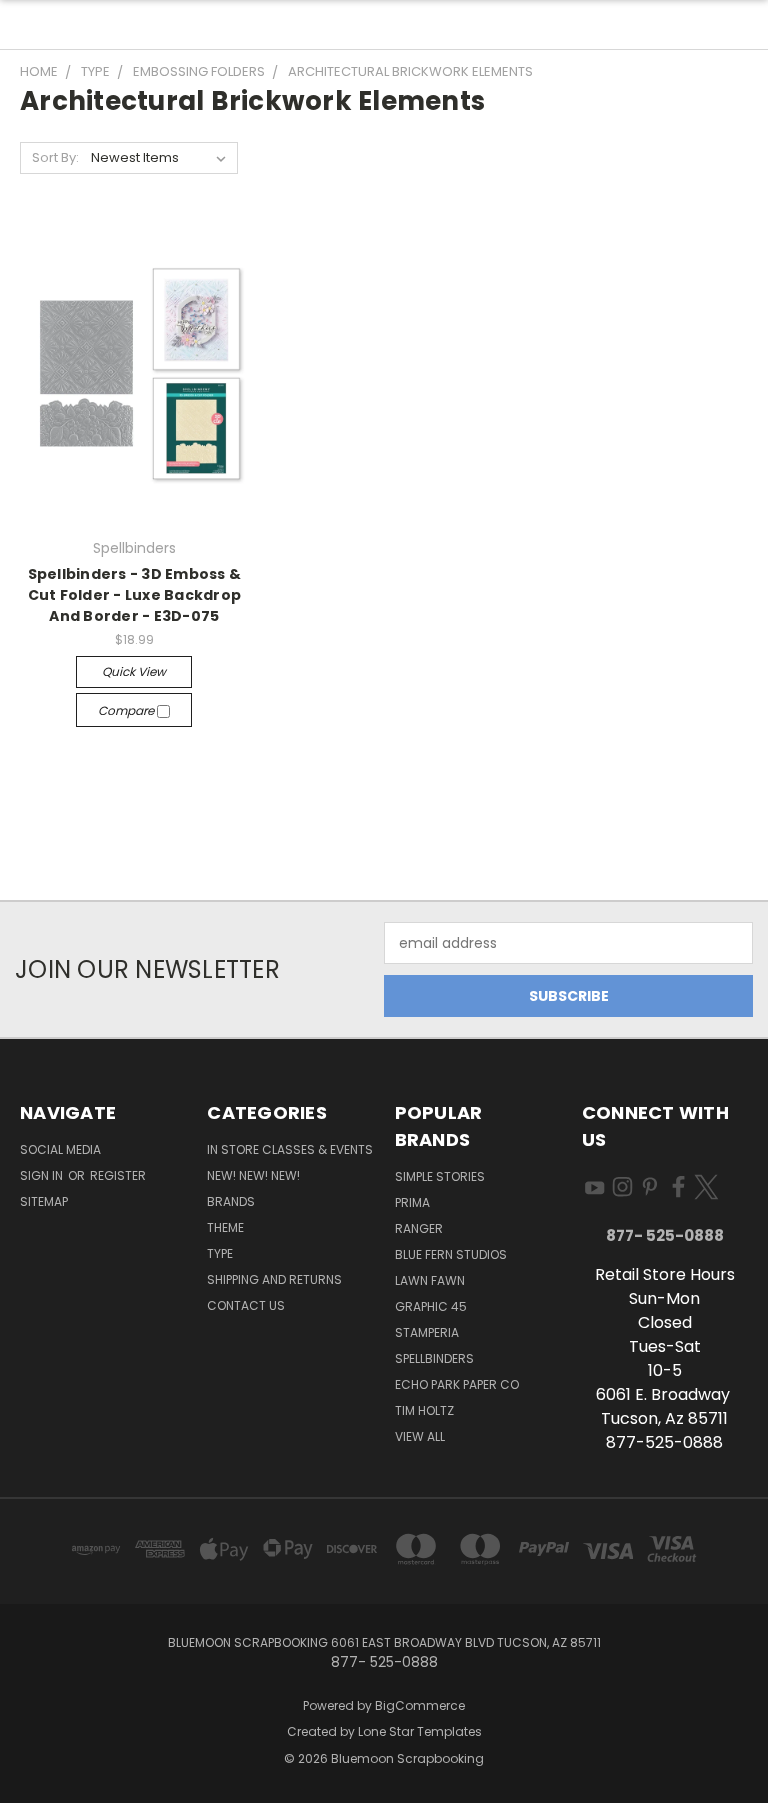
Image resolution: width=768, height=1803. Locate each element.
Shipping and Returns (274, 1279)
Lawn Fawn (430, 1280)
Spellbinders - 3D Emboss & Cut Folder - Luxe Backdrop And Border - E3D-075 (135, 595)
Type (220, 1253)
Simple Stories (440, 1176)
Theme (225, 1227)
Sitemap (44, 1201)
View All (420, 1436)
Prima (412, 1202)
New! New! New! (253, 1175)
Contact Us (246, 1305)
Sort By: (55, 157)
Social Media (60, 1149)
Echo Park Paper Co (457, 1384)
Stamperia (427, 1332)
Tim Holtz (424, 1410)
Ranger (419, 1228)
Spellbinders (434, 1358)
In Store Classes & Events (290, 1149)
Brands (231, 1201)
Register (118, 1175)
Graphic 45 (431, 1306)
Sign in (43, 1175)
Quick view (134, 671)
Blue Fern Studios (451, 1254)
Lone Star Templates (420, 1731)
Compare (127, 710)
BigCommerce (420, 1705)
